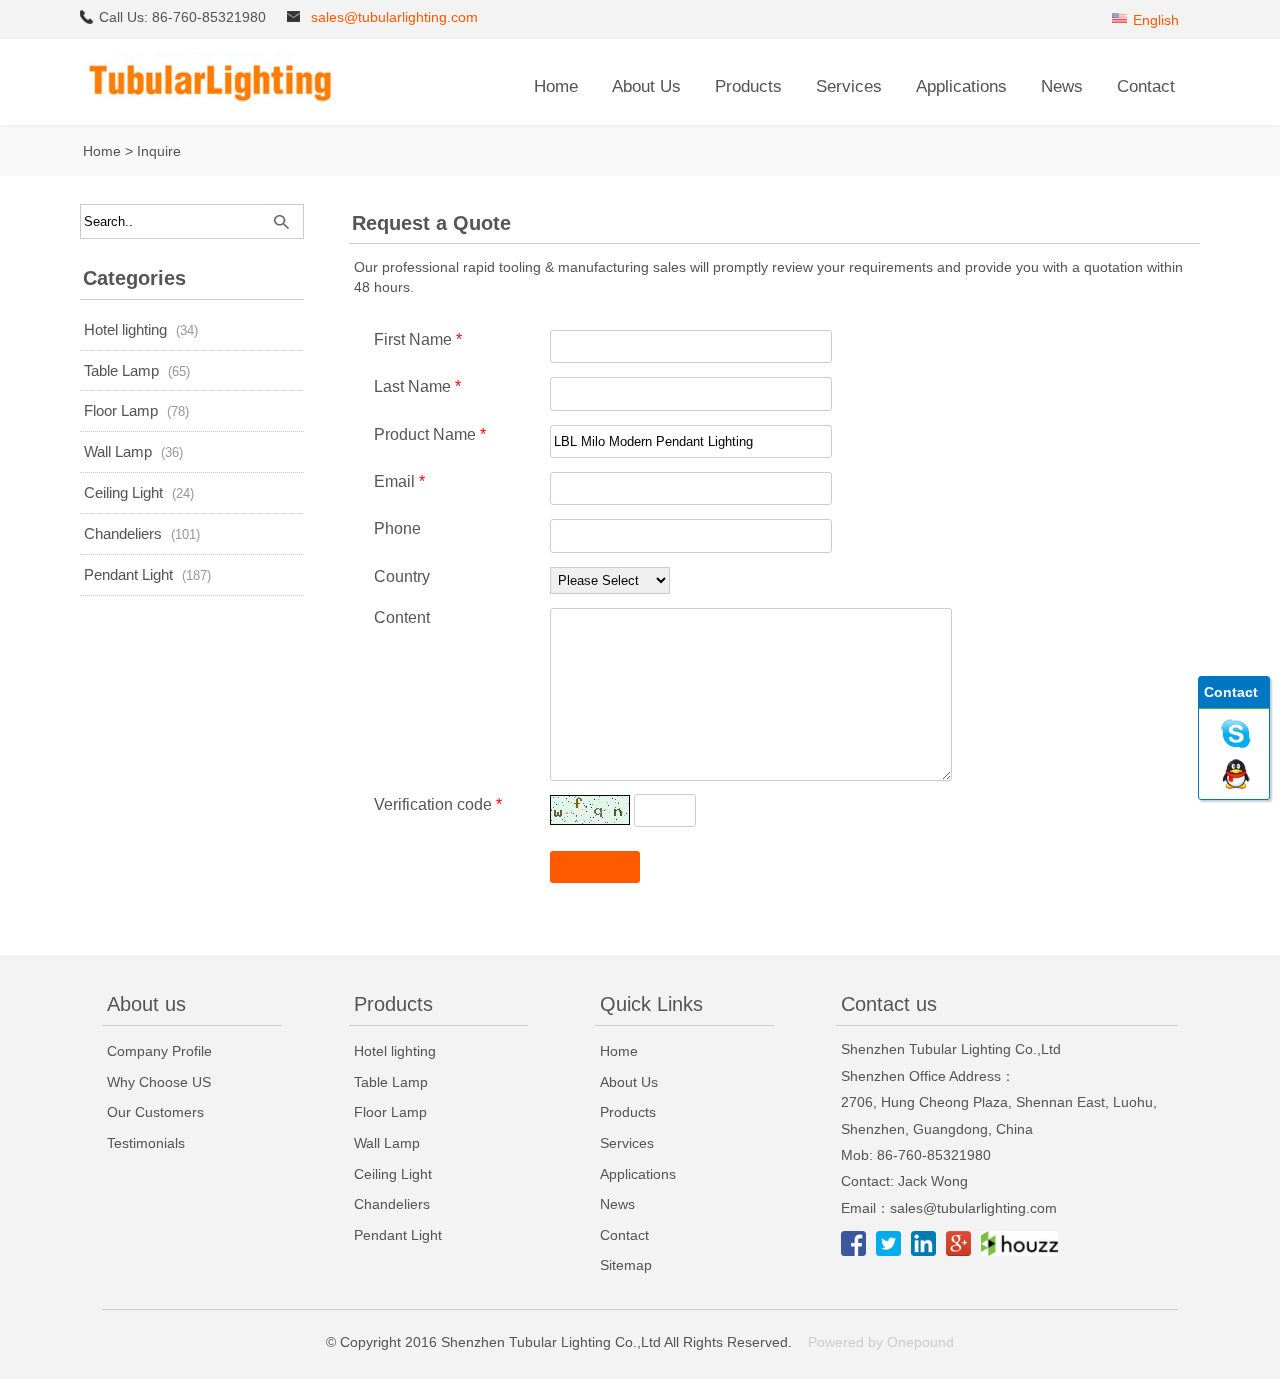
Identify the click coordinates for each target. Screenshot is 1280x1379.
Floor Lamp (121, 410)
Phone (397, 528)
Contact (1146, 86)
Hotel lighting (125, 329)
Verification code (438, 804)
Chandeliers (123, 533)
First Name (418, 339)
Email (399, 481)
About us (146, 1004)
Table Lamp (121, 370)
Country (402, 576)
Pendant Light (128, 574)
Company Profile (159, 1051)
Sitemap (626, 1265)
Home (556, 86)
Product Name (430, 434)
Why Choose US (159, 1082)
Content (402, 617)
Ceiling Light (123, 492)
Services (849, 86)
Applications (961, 86)
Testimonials (146, 1143)
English (1156, 20)
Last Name (417, 386)
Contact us (889, 1004)
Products (748, 86)
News (1062, 86)
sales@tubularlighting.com (394, 17)
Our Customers (155, 1112)
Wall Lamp (118, 451)
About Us (646, 86)
